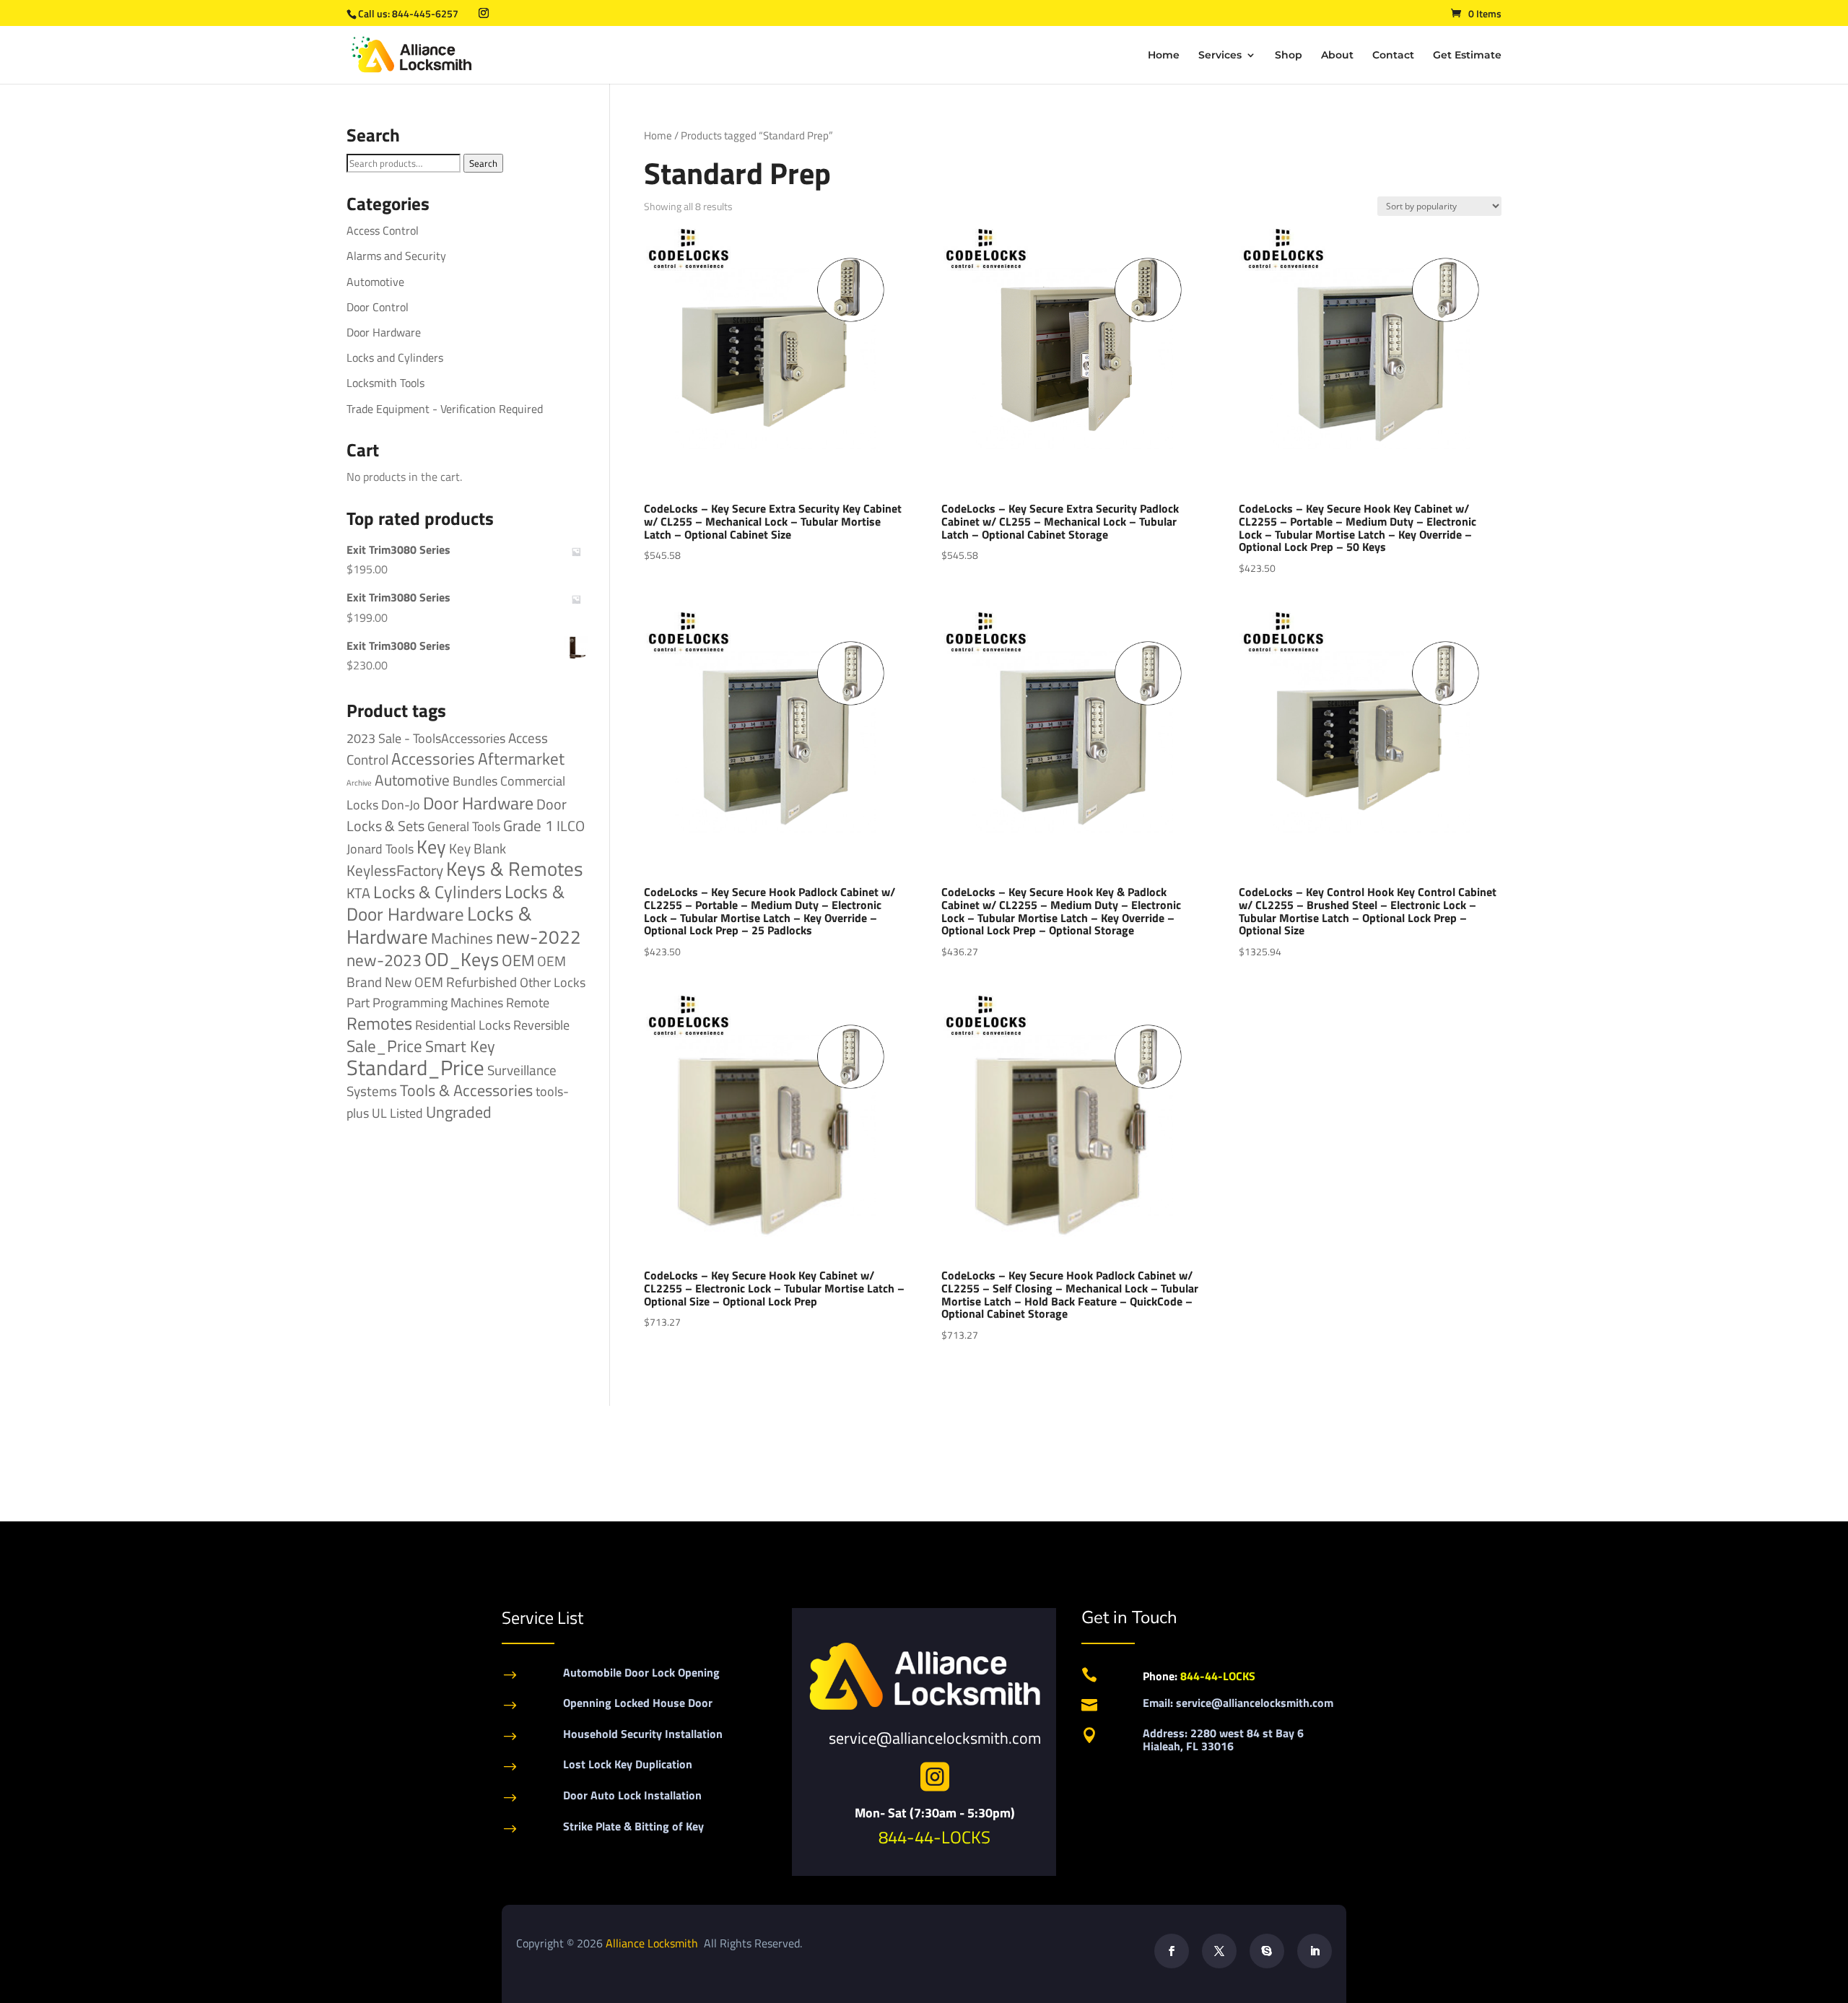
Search (483, 163)
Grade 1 (528, 825)
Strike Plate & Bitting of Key (633, 1826)
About (1337, 56)
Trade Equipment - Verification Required (445, 409)
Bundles (475, 781)
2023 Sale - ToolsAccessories (426, 738)
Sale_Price (384, 1046)
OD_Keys (462, 959)
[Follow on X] (1219, 1951)
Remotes (379, 1023)
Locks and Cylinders (395, 357)
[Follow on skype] (1267, 1951)
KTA (358, 893)
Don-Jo (401, 805)
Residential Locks (463, 1025)
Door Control (378, 307)
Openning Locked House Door (638, 1703)
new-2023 (384, 960)
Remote (528, 1002)
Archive (359, 783)
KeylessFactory (395, 870)
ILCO (571, 826)
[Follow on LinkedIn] (1315, 1951)
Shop (1289, 56)
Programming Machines (438, 1003)
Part (358, 1002)
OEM (518, 960)
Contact (1393, 56)
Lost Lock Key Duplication (628, 1764)
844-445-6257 (425, 13)
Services (1220, 56)
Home (1164, 56)
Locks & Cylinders (437, 892)
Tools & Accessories (466, 1090)
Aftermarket (521, 759)
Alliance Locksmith (653, 1943)
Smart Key (460, 1046)
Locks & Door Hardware (456, 903)
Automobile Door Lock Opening (641, 1672)
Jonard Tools (380, 849)
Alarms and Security (396, 256)
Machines (462, 938)
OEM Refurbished (466, 982)
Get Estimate (1467, 56)
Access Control (383, 230)
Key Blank (478, 848)
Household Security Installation (643, 1734)
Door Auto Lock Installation (632, 1795)
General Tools (464, 826)
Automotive (375, 282)
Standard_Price (415, 1067)
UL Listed (397, 1113)
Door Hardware (384, 332)
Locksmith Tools (385, 383)
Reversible (541, 1025)
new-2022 (539, 937)
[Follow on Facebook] (1172, 1951)
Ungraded (459, 1112)
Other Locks (553, 982)
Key (431, 847)
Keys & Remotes (515, 869)
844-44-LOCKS (934, 1837)
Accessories (433, 759)
